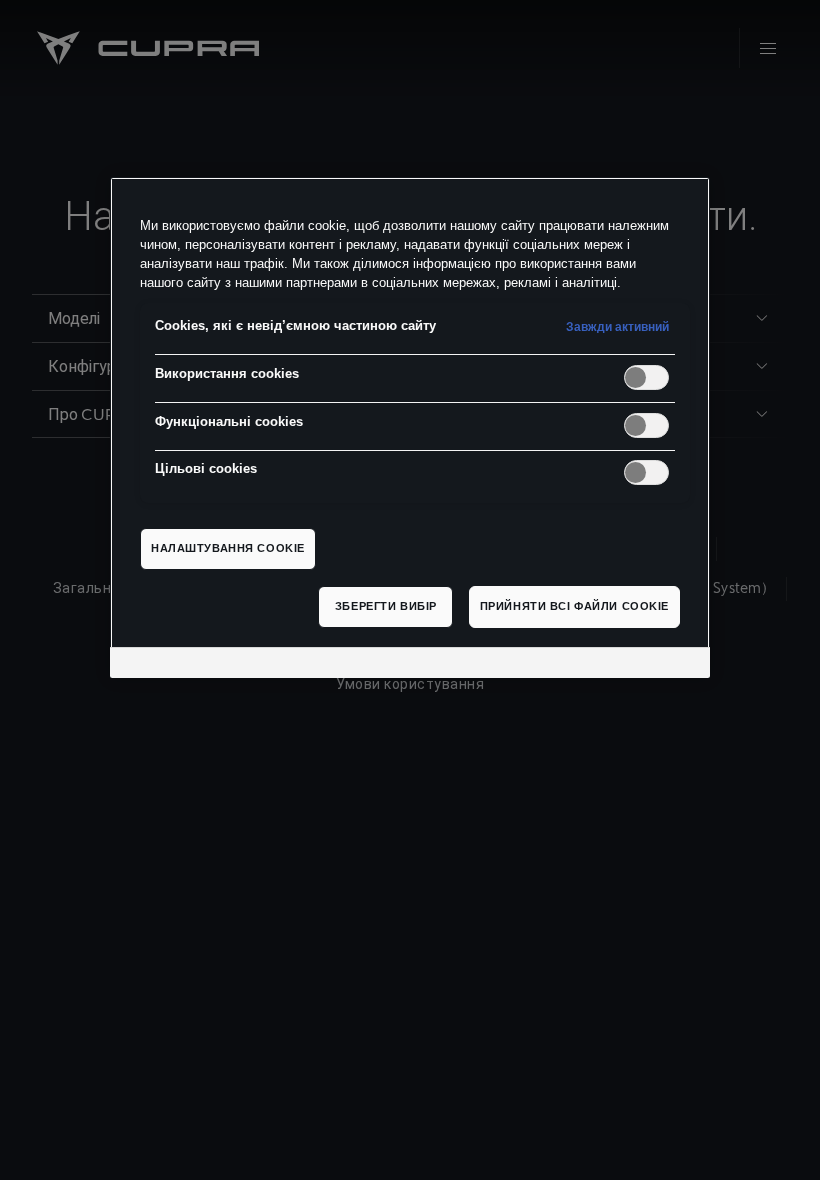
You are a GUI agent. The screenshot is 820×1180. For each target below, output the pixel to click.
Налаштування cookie (228, 548)
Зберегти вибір (386, 606)
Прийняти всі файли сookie (574, 606)
